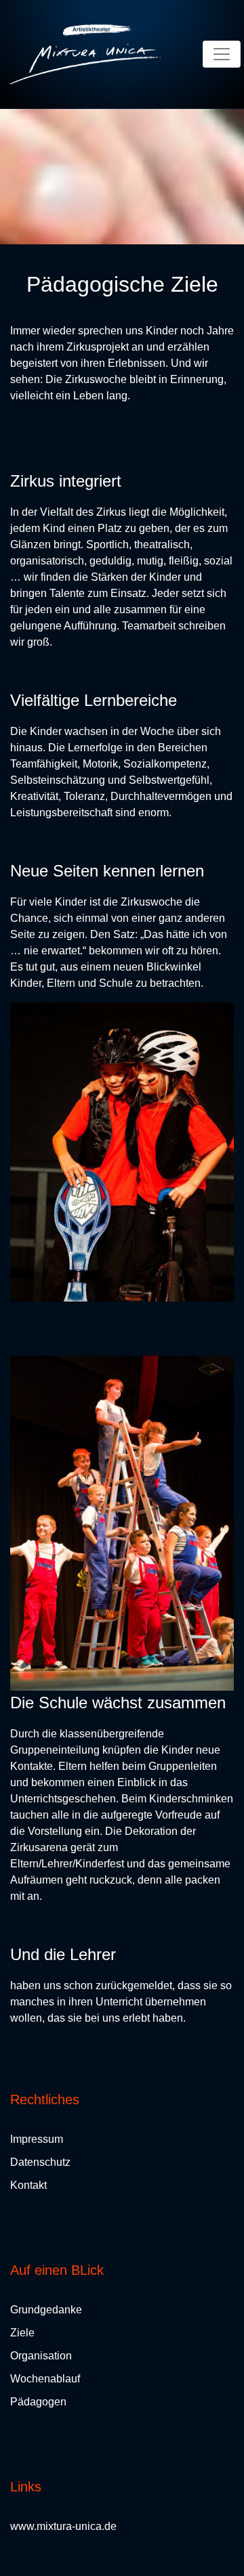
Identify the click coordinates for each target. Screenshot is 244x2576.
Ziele (22, 2333)
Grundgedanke (46, 2310)
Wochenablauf (45, 2379)
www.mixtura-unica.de (63, 2526)
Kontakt (28, 2185)
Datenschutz (40, 2162)
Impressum (37, 2139)
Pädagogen (38, 2402)
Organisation (41, 2356)
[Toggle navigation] (222, 54)
